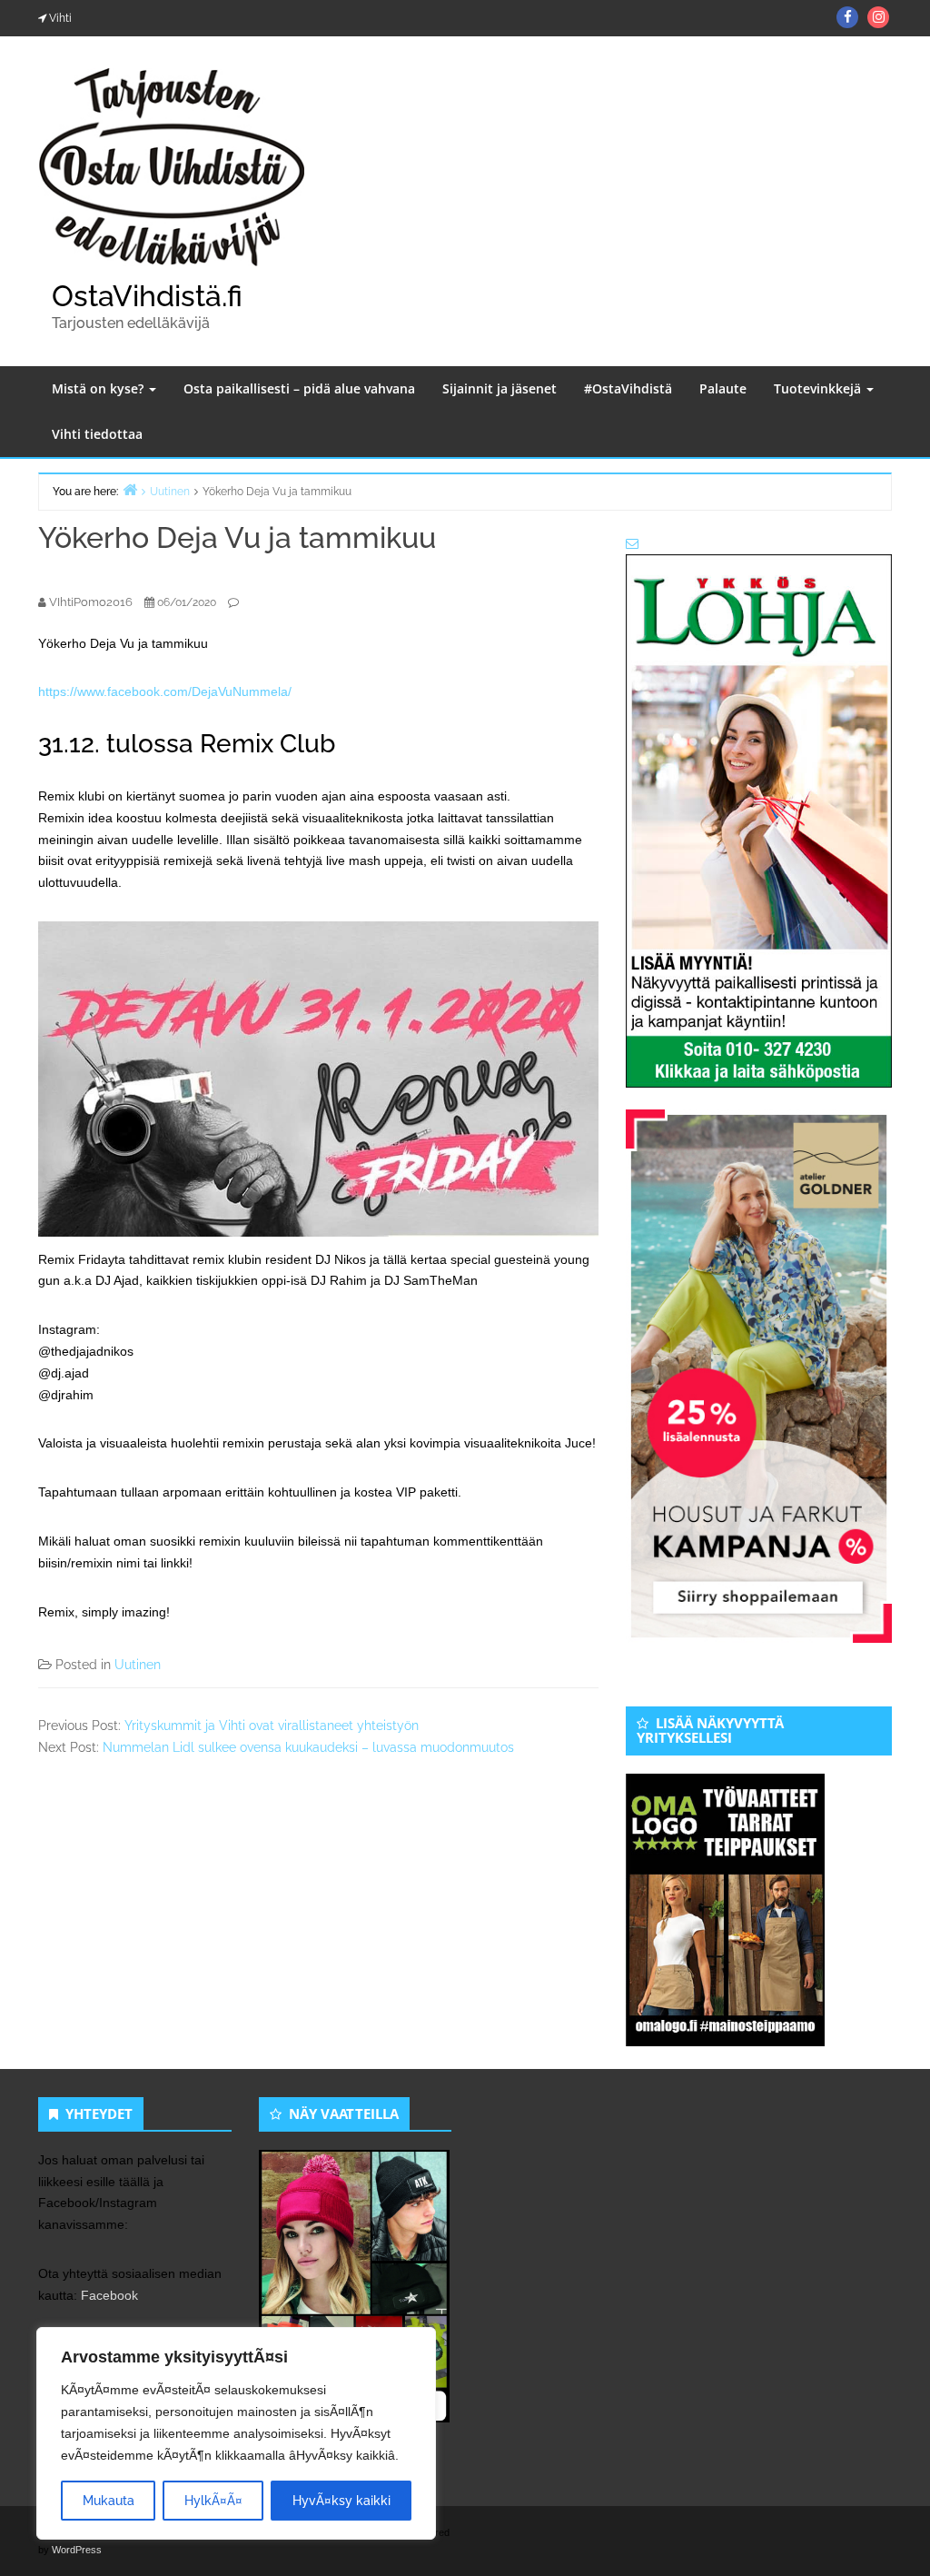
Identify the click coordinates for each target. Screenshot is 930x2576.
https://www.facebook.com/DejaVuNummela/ (165, 691)
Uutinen (138, 1665)
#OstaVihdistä (628, 388)
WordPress (77, 2550)
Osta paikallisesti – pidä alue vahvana (299, 388)
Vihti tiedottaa (97, 434)
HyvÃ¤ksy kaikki (341, 2501)
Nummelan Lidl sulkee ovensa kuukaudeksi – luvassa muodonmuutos (308, 1747)
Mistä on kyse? (99, 388)
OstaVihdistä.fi (147, 296)
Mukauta (109, 2501)
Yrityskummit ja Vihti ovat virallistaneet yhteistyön (272, 1726)
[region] (236, 2433)
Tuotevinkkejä (819, 388)
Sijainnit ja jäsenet (500, 388)
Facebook (109, 2295)
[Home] (130, 489)
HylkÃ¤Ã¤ (213, 2501)
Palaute (723, 388)
